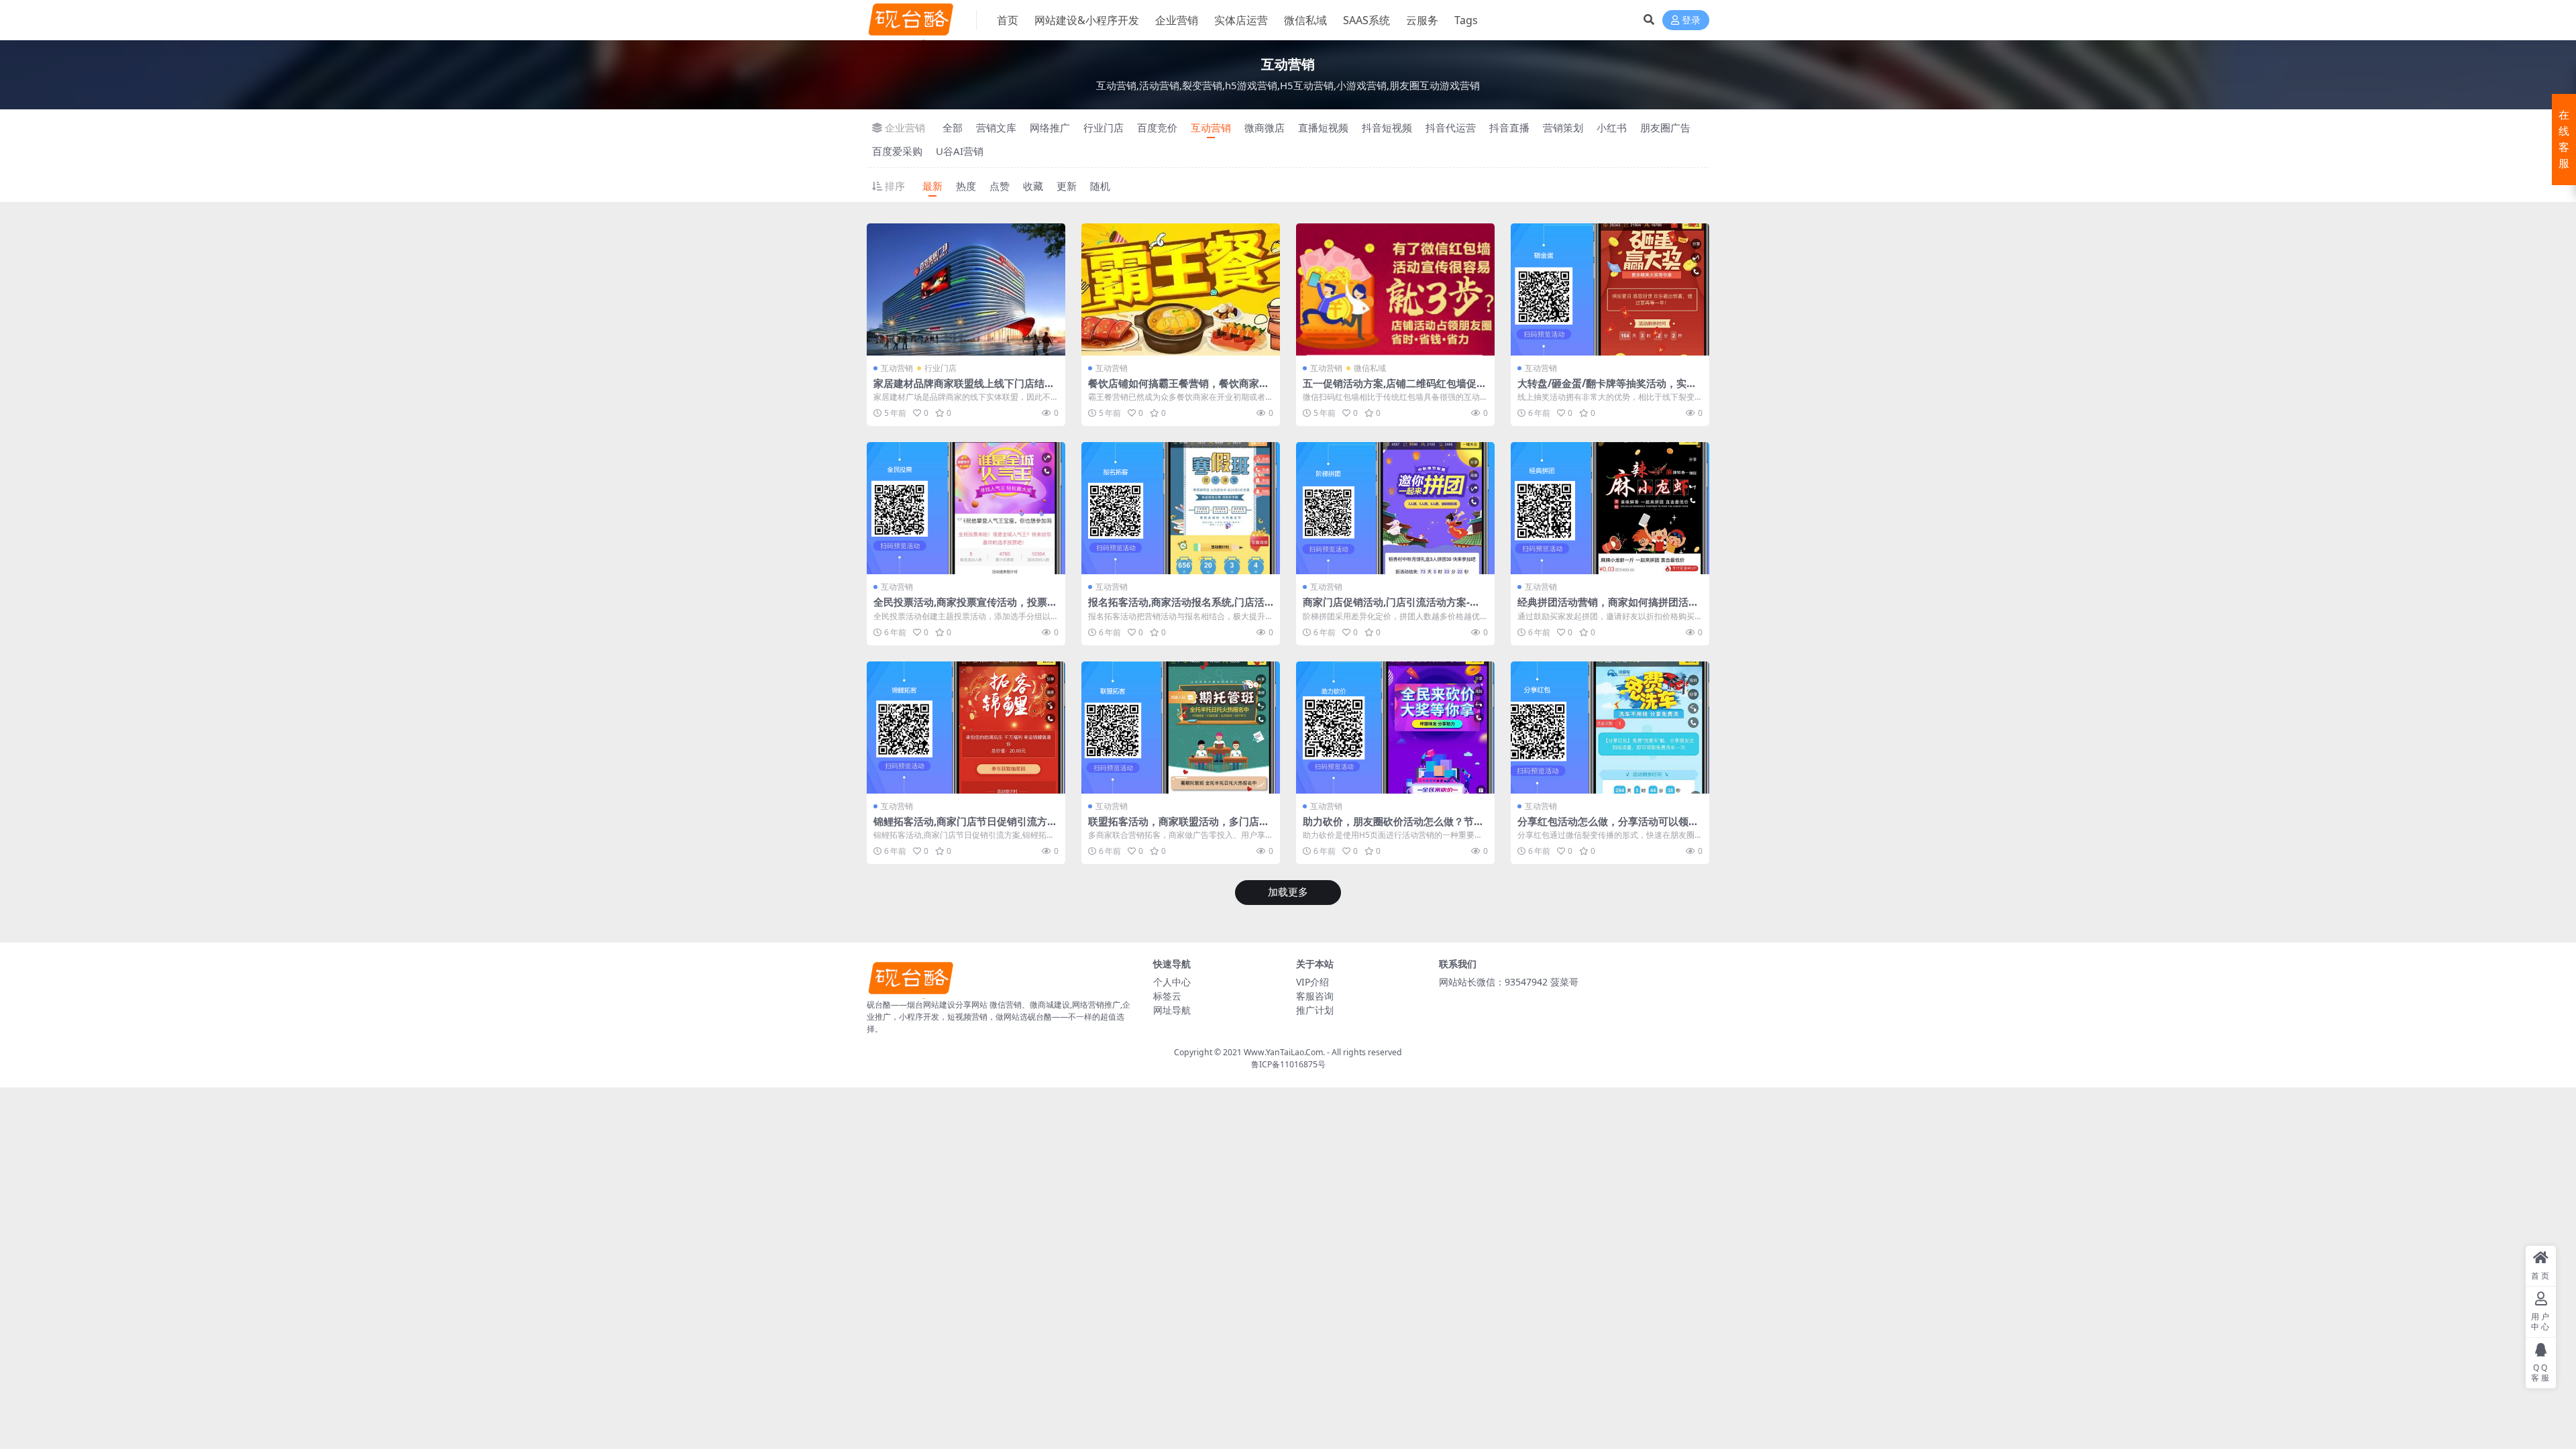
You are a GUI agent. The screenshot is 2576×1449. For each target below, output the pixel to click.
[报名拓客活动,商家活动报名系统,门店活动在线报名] (1181, 508)
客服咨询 (1315, 996)
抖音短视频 (1387, 127)
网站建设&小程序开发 (1087, 20)
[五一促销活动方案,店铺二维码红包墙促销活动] (1395, 289)
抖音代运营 (1451, 127)
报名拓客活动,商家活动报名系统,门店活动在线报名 (1176, 608)
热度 (966, 186)
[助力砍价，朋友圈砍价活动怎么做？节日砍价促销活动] (1395, 728)
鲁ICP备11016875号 (1288, 1064)
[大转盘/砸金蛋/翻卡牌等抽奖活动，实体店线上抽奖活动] (1610, 289)
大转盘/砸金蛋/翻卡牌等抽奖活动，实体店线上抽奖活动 (1607, 389)
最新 (932, 186)
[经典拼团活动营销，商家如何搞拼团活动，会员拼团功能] (1610, 508)
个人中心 (1172, 982)
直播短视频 (1323, 127)
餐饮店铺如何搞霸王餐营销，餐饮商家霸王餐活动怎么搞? (1179, 389)
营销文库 (996, 127)
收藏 (1033, 186)
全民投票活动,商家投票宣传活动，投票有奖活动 (965, 608)
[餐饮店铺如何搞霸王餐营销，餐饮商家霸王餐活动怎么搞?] (1181, 289)
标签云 (1167, 996)
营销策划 (1563, 127)
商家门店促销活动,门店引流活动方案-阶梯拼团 (1391, 608)
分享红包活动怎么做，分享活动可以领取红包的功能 (1608, 827)
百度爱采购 (897, 151)
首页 (1008, 20)
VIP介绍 (1312, 982)
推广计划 (1315, 1010)
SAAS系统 (1366, 20)
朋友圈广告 (1665, 127)
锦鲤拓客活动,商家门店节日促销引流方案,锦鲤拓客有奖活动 (960, 827)
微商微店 (1265, 127)
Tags (1466, 20)
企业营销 (1177, 20)
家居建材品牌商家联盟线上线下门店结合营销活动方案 (964, 389)
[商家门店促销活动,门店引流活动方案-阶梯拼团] (1395, 508)
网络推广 (1050, 127)
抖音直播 (1509, 127)
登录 (1691, 20)
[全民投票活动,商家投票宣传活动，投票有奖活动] (966, 508)
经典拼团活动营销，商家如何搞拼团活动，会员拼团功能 (1603, 608)
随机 (1100, 186)
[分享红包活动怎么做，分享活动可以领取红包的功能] (1610, 728)
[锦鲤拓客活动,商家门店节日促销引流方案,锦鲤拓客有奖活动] (966, 728)
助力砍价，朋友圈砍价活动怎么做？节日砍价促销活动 (1393, 827)
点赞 (1000, 186)
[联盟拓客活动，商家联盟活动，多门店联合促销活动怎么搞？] (1181, 728)
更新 (1067, 186)
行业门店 (1104, 127)
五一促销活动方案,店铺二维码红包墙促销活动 (1395, 389)
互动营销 (1211, 127)
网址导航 (1172, 1010)
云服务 (1422, 20)
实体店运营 (1241, 20)
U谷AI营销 (960, 151)
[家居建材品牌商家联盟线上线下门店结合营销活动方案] (966, 289)
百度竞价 (1157, 127)
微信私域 (1305, 20)
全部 (953, 127)
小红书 (1612, 127)
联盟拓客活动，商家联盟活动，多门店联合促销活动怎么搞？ (1179, 827)
